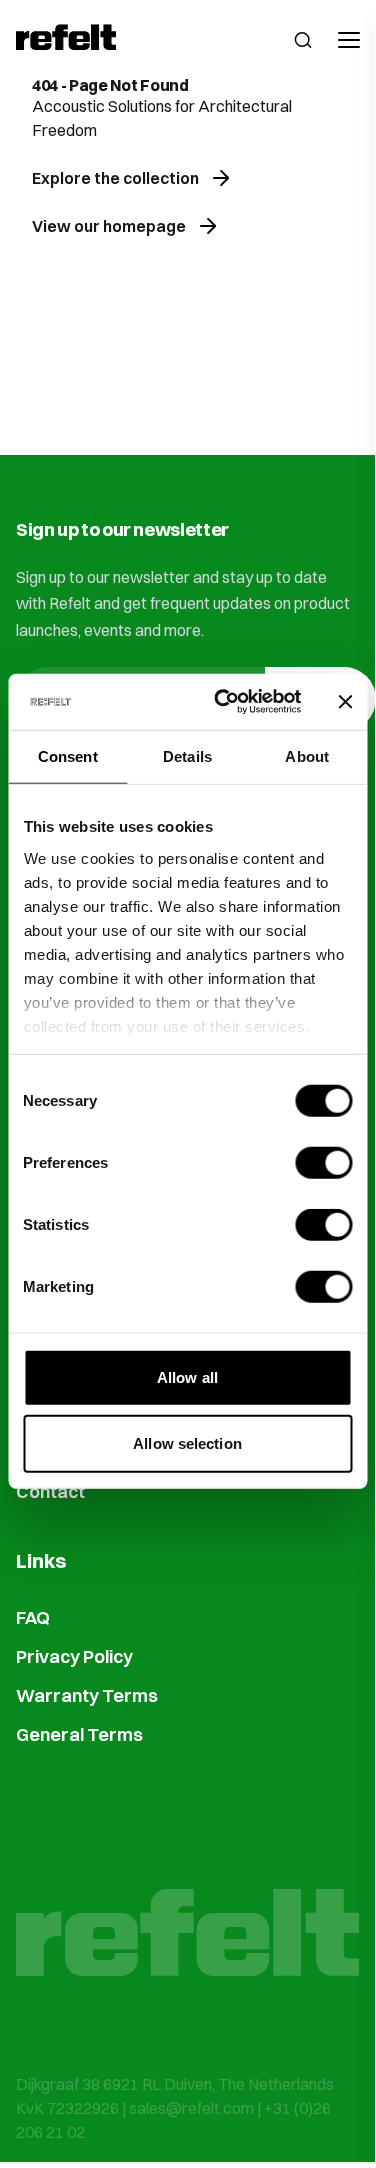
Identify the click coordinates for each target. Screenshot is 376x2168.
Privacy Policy (74, 1656)
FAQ (33, 1617)
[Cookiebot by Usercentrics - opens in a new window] (223, 702)
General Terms (79, 1734)
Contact (50, 1491)
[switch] (323, 1163)
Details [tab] (187, 755)
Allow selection (187, 1442)
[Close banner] (345, 702)
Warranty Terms (87, 1695)
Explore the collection (115, 178)
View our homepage (109, 226)
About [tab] (307, 755)
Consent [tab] (68, 755)
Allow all (187, 1377)
